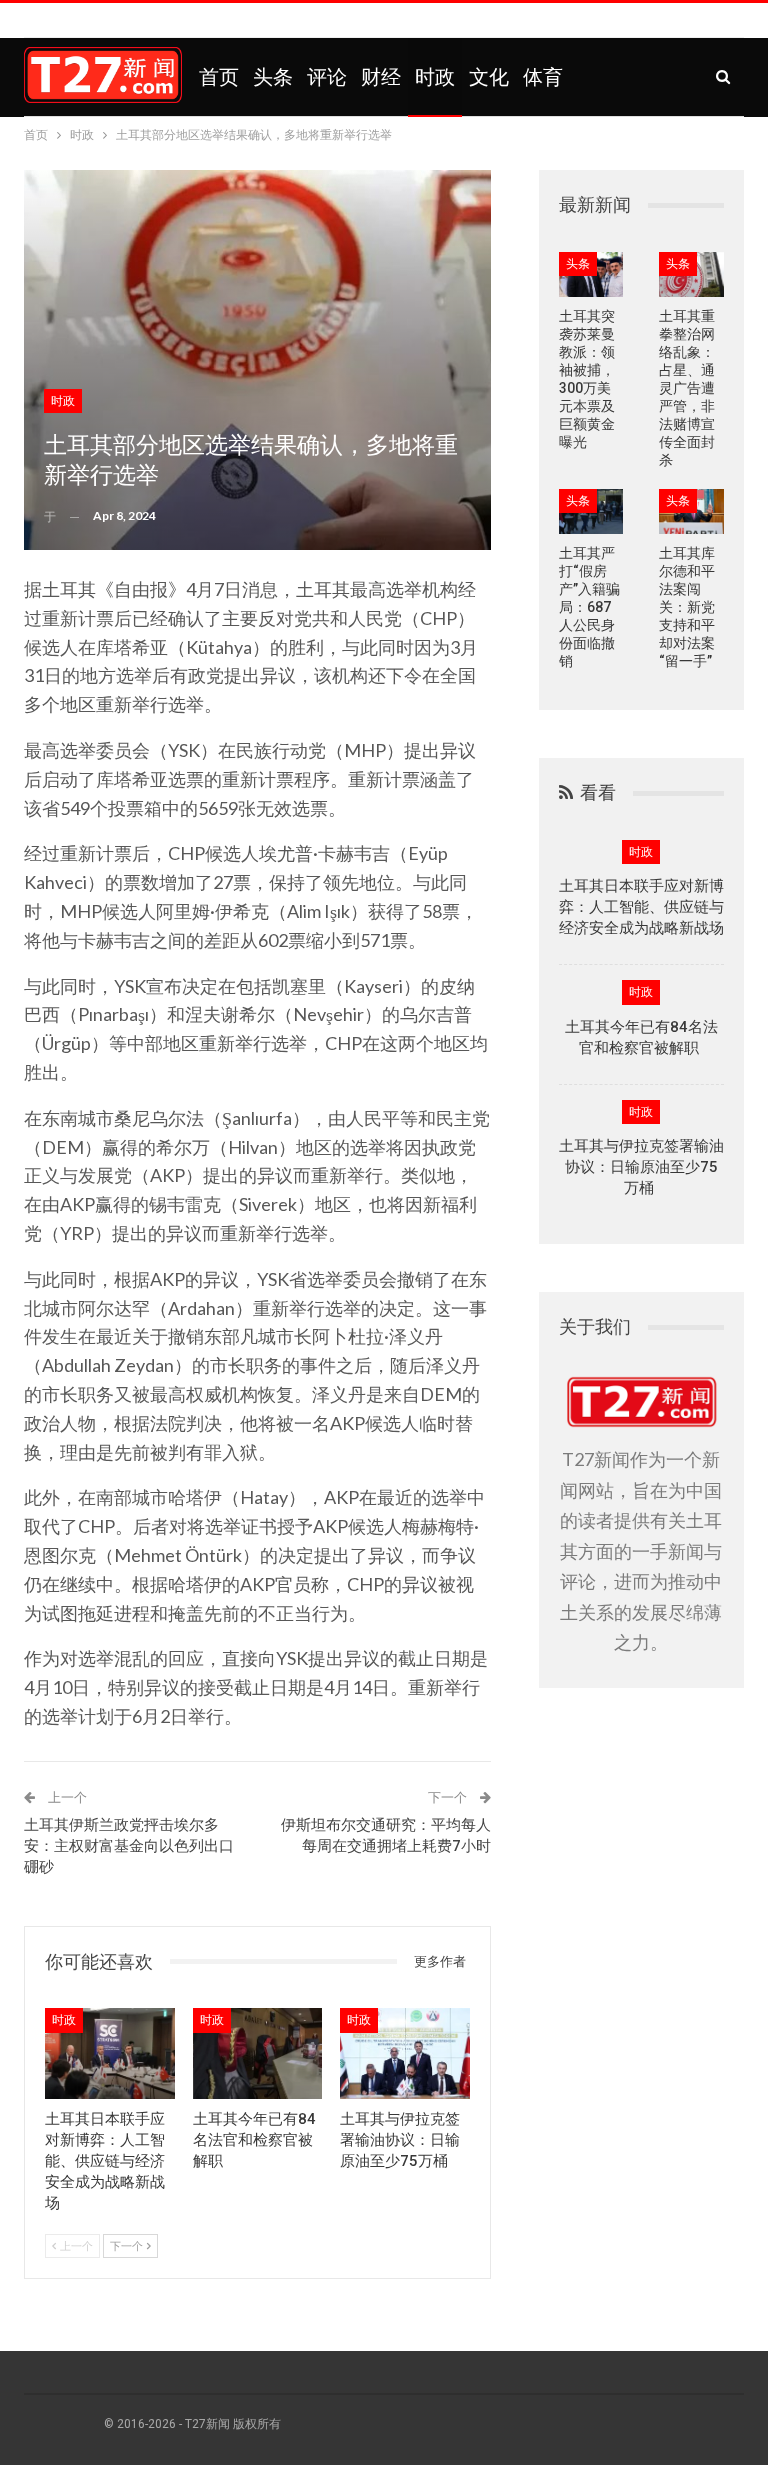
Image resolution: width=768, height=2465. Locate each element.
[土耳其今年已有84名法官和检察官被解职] (258, 2053)
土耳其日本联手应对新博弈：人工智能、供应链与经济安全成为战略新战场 (641, 907)
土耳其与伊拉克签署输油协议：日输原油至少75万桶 (641, 1167)
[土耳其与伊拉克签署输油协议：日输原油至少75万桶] (405, 2053)
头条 (273, 77)
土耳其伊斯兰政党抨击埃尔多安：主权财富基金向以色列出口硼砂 (129, 1846)
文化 (489, 77)
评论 (327, 77)
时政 (435, 77)
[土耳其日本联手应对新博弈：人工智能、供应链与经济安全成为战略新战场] (110, 2053)
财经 (381, 77)
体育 (543, 77)
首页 (219, 77)
